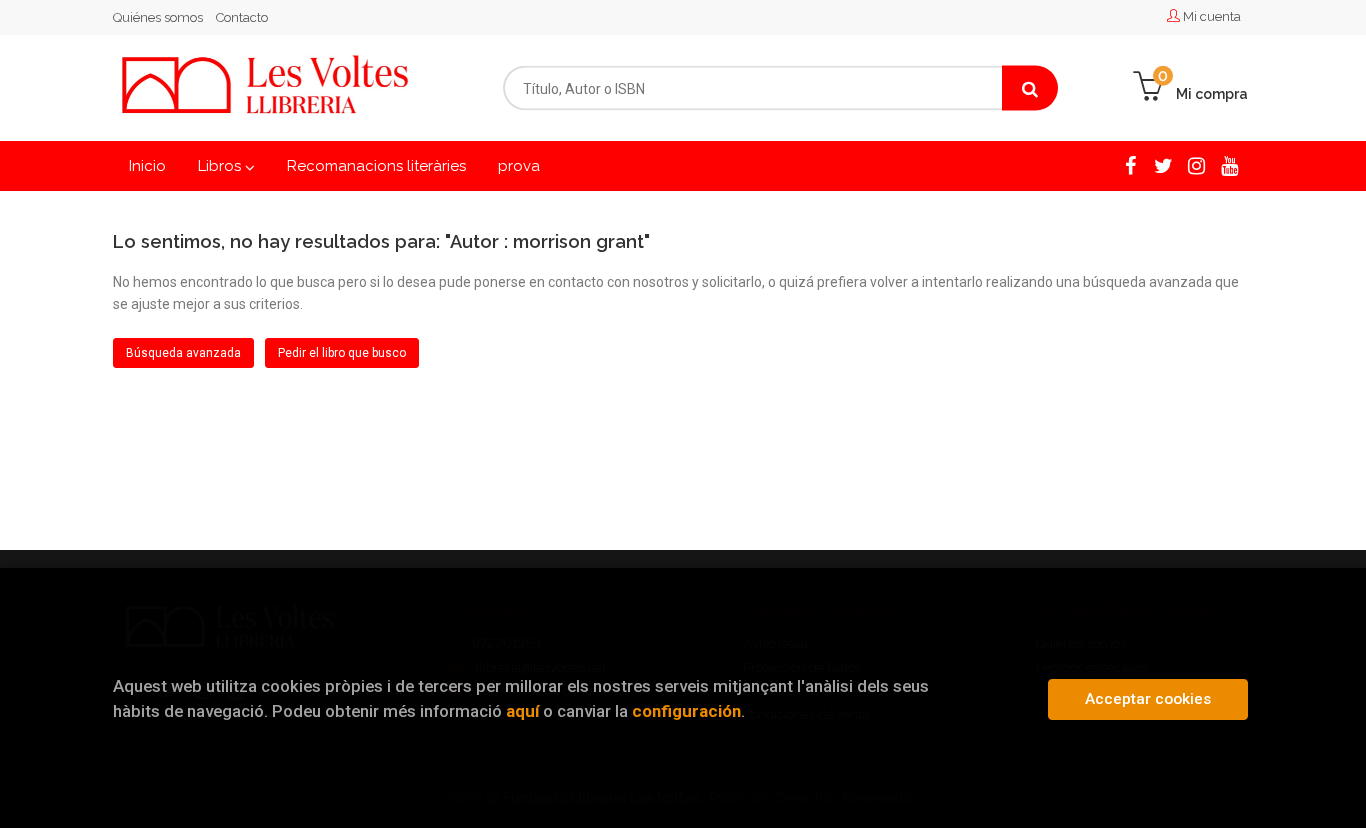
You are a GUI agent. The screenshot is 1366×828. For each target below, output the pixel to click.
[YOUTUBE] (1229, 165)
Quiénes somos (158, 17)
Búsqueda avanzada (183, 353)
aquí (522, 711)
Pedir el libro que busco (342, 353)
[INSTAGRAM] (1196, 165)
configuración (686, 711)
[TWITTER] (1163, 165)
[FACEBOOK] (1130, 165)
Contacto (242, 17)
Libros (221, 166)
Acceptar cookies (1148, 699)
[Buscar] (1030, 88)
